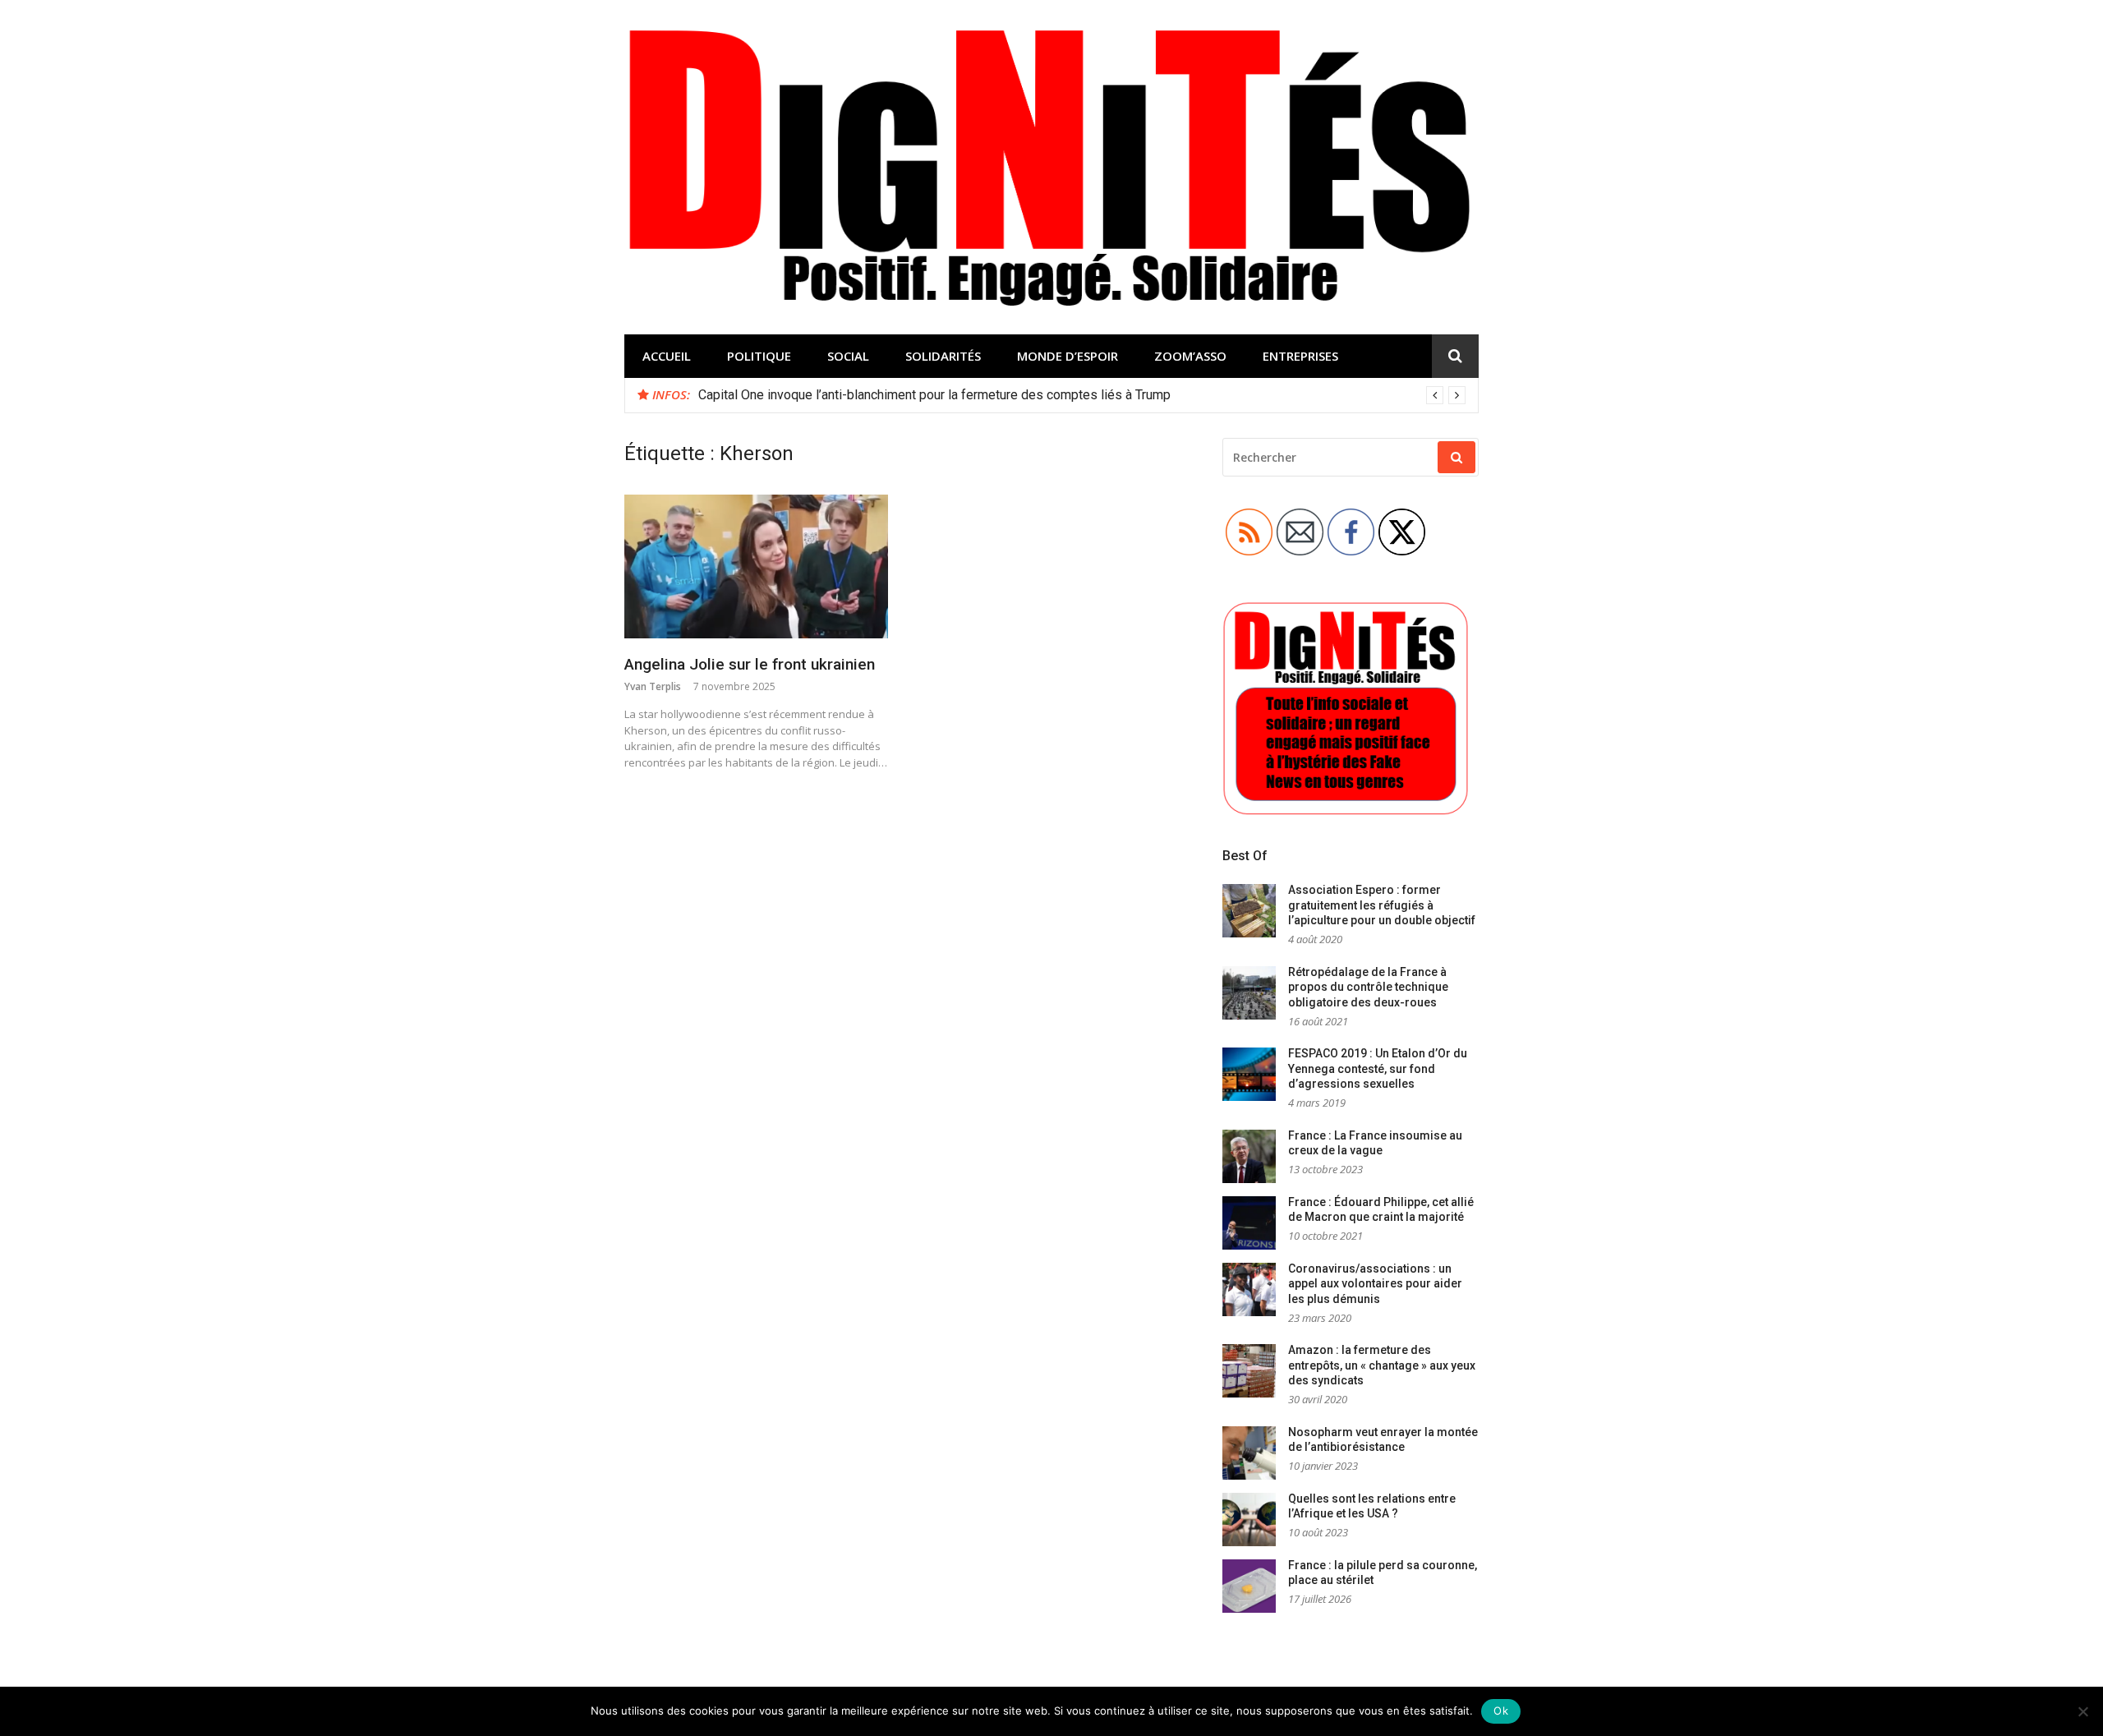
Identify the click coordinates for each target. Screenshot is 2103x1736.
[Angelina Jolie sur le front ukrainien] (756, 567)
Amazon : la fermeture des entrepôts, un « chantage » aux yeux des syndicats (1382, 1365)
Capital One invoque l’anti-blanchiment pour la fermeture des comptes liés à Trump (934, 395)
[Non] (2082, 1711)
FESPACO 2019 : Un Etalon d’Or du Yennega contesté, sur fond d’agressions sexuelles (1378, 1068)
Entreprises (1300, 356)
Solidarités (943, 356)
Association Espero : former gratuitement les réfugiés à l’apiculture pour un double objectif (1382, 905)
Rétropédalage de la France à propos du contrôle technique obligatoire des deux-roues (1368, 987)
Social (848, 356)
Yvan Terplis (653, 686)
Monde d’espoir (1068, 356)
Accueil (667, 356)
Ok (1501, 1711)
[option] (1082, 395)
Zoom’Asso (1190, 356)
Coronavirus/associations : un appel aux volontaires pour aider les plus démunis (1375, 1284)
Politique (759, 356)
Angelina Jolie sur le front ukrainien (750, 664)
